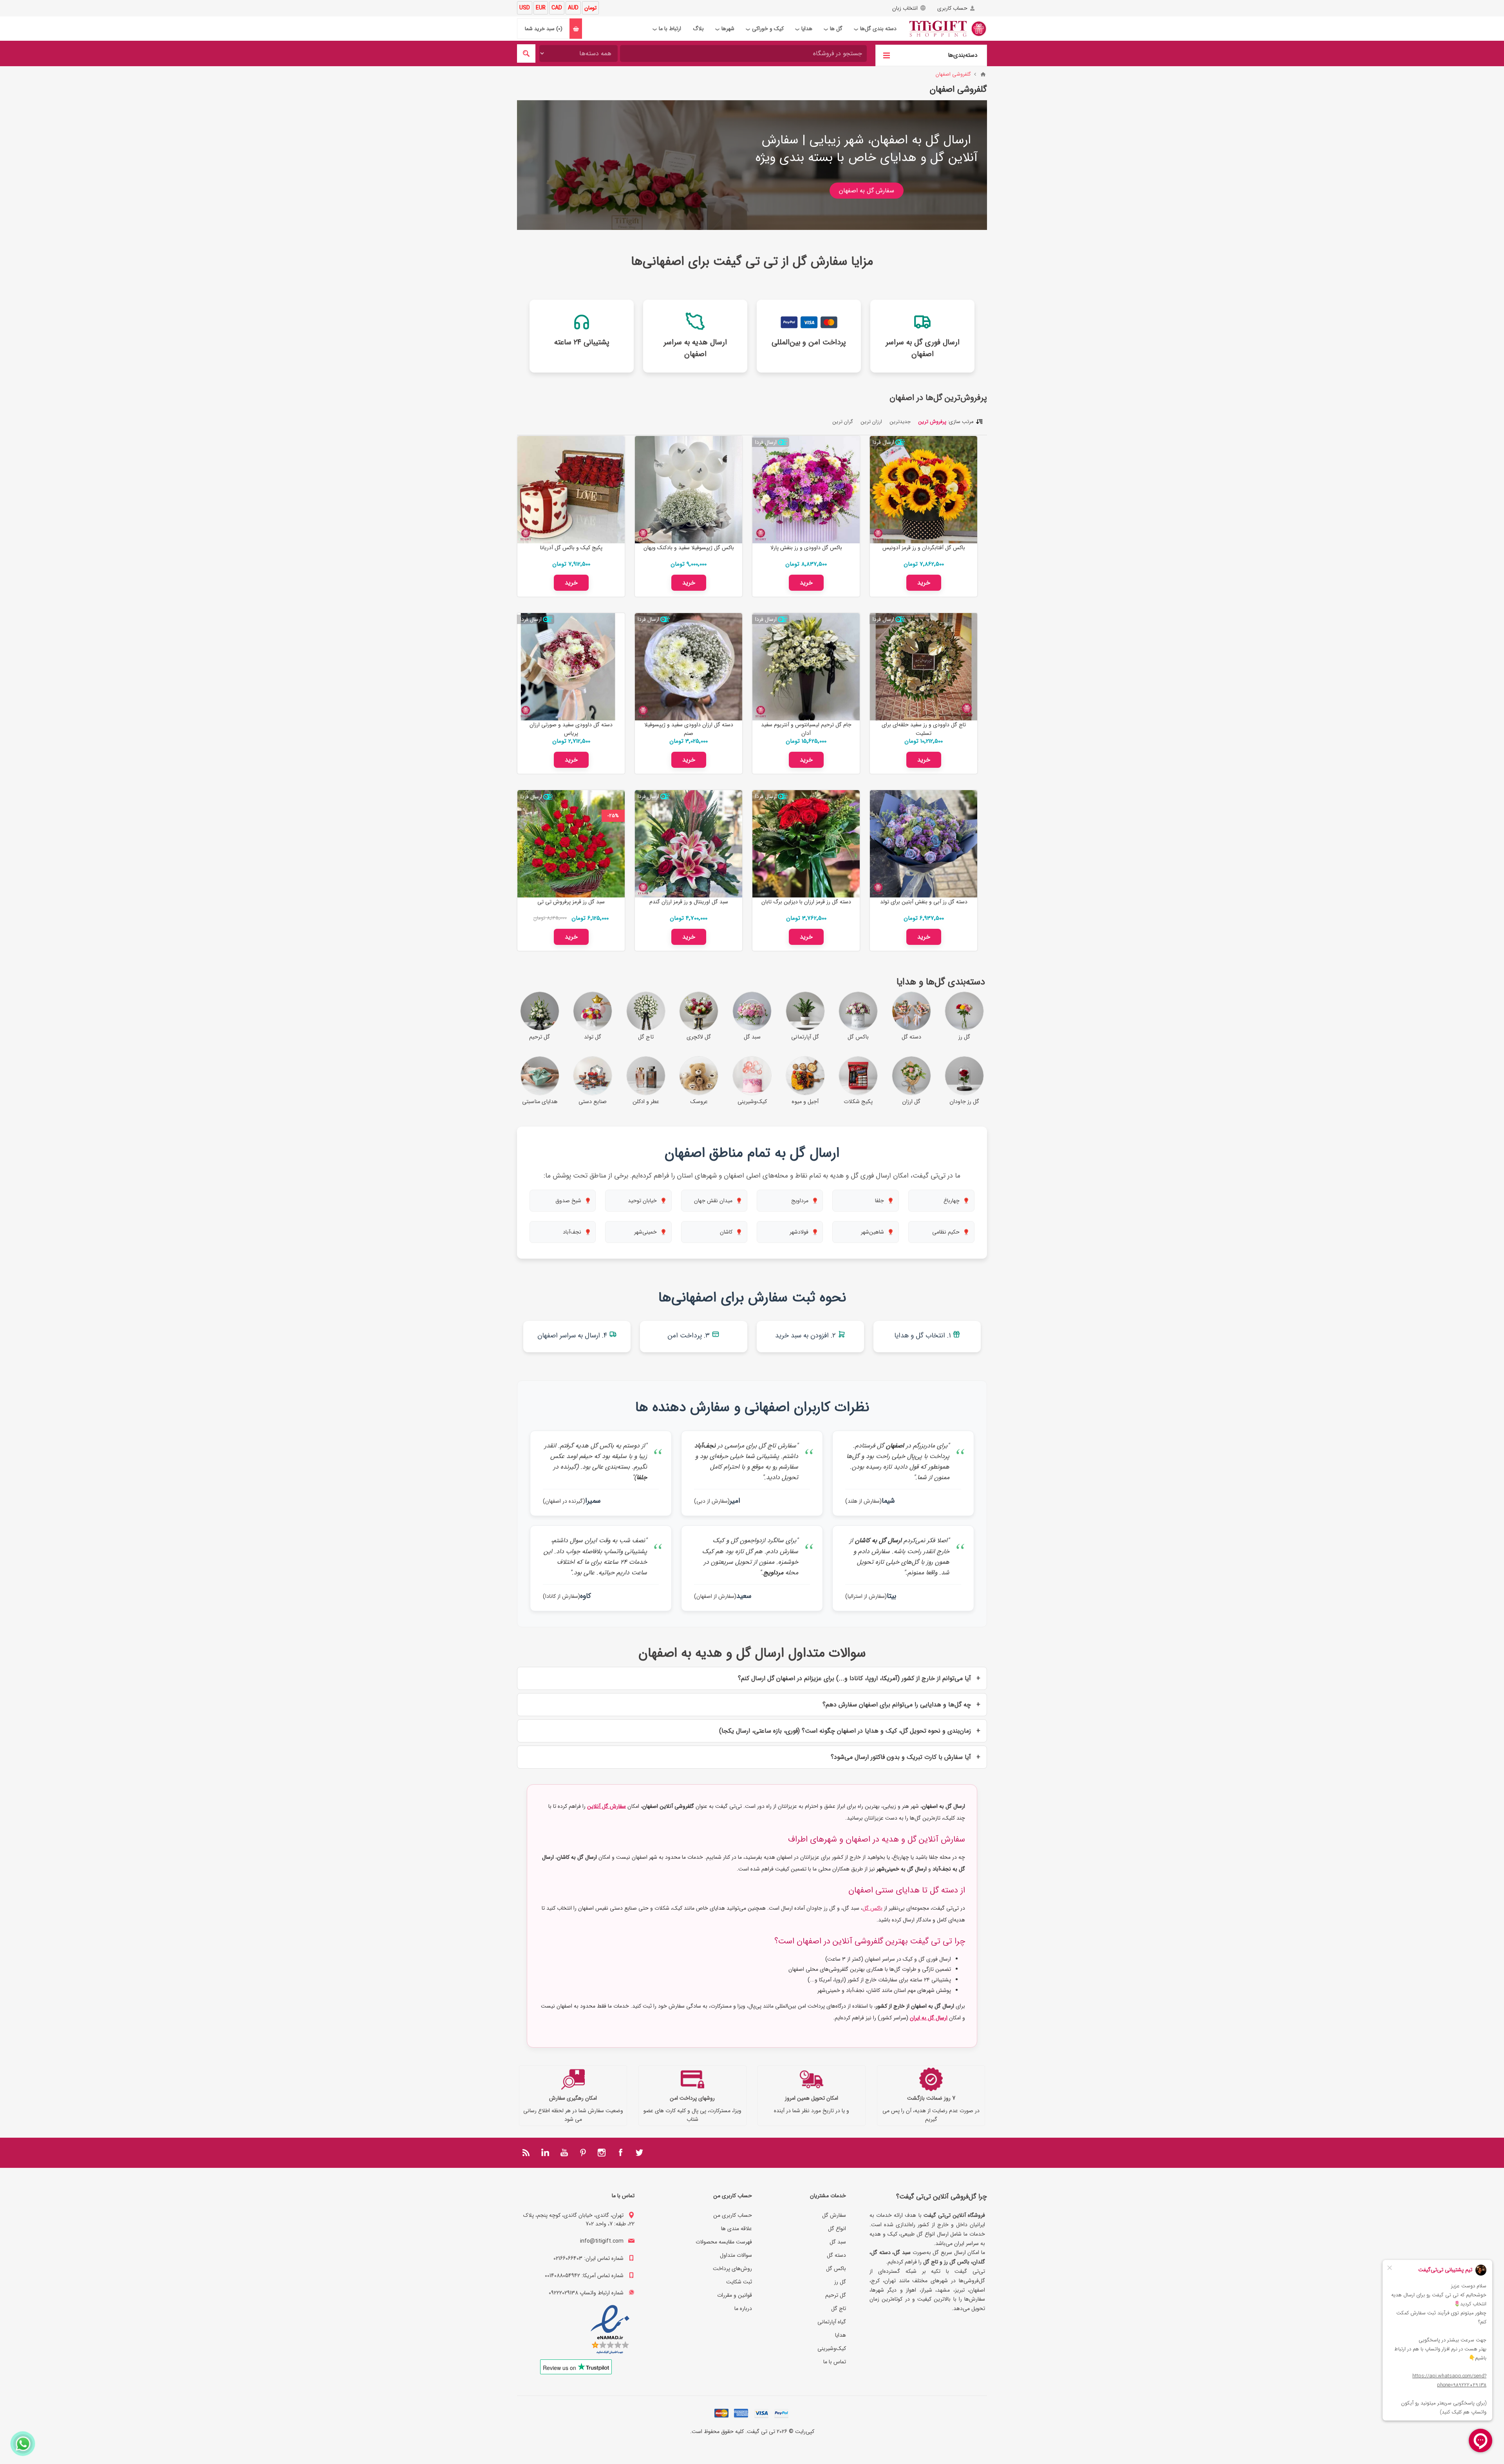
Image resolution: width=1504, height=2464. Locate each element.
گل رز (840, 2282)
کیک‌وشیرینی (832, 2348)
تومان (590, 8)
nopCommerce (737, 2442)
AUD (573, 8)
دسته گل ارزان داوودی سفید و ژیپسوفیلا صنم (689, 729)
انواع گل (837, 2229)
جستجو (526, 53)
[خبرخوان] (526, 2153)
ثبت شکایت (739, 2282)
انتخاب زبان (905, 8)
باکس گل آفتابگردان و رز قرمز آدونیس (924, 548)
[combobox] (743, 53)
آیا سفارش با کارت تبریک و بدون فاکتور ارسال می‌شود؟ (901, 1757)
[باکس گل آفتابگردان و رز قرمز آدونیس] (924, 490)
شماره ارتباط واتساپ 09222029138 (586, 2293)
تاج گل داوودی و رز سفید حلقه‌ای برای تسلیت (924, 729)
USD (525, 8)
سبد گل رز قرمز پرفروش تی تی (571, 902)
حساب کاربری (952, 8)
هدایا (841, 2335)
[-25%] (613, 796)
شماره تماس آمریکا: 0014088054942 (584, 2276)
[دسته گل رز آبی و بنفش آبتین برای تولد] (924, 844)
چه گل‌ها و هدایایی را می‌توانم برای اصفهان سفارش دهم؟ (897, 1705)
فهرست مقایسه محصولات (724, 2242)
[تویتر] (639, 2153)
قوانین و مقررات (735, 2295)
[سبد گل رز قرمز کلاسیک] (571, 844)
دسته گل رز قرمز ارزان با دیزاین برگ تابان (806, 902)
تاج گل (839, 2308)
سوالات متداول (736, 2255)
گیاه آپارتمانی (832, 2322)
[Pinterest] (583, 2153)
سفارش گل (834, 2215)
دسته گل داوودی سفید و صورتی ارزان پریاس (571, 729)
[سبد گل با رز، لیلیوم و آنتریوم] (689, 844)
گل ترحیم (836, 2295)
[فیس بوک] (620, 2153)
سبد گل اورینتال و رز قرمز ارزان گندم (689, 902)
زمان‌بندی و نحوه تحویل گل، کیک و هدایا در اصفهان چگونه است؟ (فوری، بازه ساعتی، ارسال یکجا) (845, 1731)
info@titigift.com (602, 2241)
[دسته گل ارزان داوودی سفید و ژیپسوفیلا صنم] (689, 667)
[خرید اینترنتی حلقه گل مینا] (924, 667)
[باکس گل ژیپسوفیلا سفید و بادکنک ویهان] (689, 490)
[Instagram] (602, 2153)
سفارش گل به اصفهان (867, 191)
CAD (557, 8)
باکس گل (872, 1908)
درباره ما (743, 2308)
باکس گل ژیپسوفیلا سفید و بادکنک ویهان (689, 548)
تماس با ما (835, 2362)
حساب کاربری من (733, 2215)
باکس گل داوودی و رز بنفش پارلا (806, 548)
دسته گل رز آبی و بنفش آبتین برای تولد (924, 902)
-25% (613, 816)
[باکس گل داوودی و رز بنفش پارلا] (806, 490)
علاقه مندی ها (737, 2229)
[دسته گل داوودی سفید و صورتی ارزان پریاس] (571, 667)
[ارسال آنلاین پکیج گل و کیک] (571, 490)
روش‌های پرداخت (732, 2269)
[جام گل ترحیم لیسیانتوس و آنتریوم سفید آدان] (806, 667)
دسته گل (836, 2255)
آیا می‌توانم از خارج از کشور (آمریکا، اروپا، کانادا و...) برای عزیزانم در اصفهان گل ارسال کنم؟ (854, 1678)
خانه (983, 74)
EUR (541, 8)
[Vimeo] (545, 2153)
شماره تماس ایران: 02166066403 (588, 2258)
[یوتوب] (564, 2153)
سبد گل (838, 2242)
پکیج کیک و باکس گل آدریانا (571, 548)
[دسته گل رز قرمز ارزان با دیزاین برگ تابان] (806, 844)
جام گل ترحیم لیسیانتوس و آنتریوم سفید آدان (806, 729)
